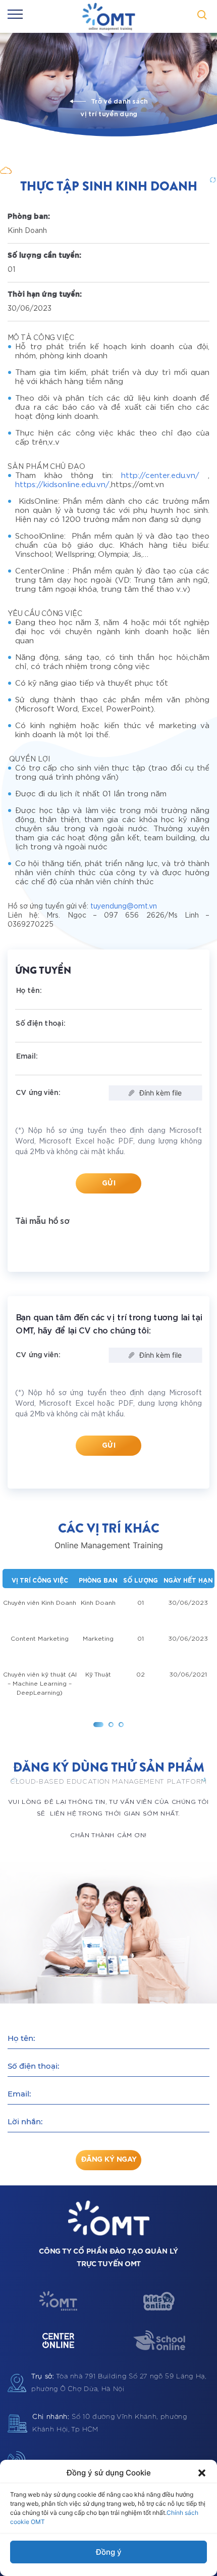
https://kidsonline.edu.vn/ (62, 485)
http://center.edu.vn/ (160, 476)
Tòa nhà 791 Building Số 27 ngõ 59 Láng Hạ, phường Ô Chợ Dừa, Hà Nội (119, 2383)
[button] (202, 2473)
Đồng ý (109, 2552)
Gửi (109, 1183)
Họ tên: (21, 2038)
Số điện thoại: (33, 2066)
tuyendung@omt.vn (124, 907)
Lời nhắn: (25, 2121)
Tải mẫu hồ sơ (42, 1221)
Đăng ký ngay (109, 2160)
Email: (19, 2094)
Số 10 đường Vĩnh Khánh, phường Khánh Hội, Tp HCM (110, 2423)
